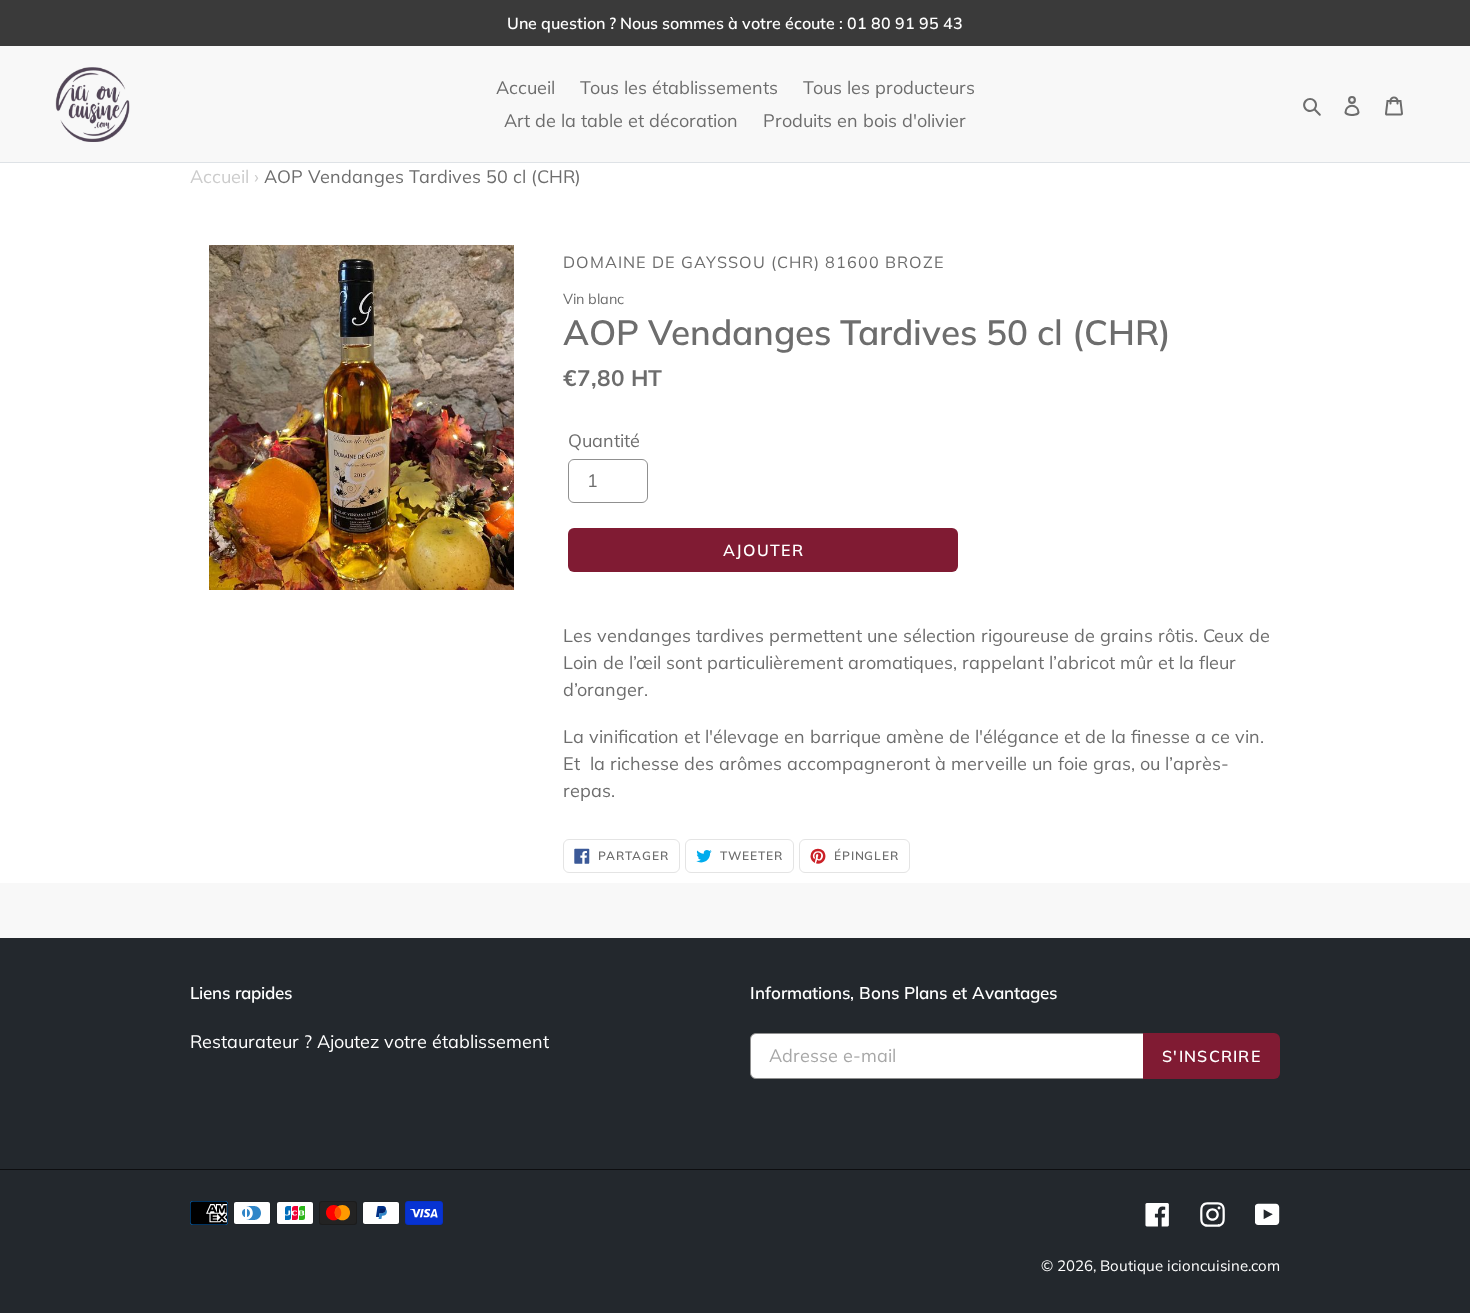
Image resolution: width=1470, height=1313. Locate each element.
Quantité (604, 440)
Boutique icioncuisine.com (1190, 1265)
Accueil (224, 176)
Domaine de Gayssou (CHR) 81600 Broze (754, 262)
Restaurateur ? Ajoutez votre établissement (369, 1041)
